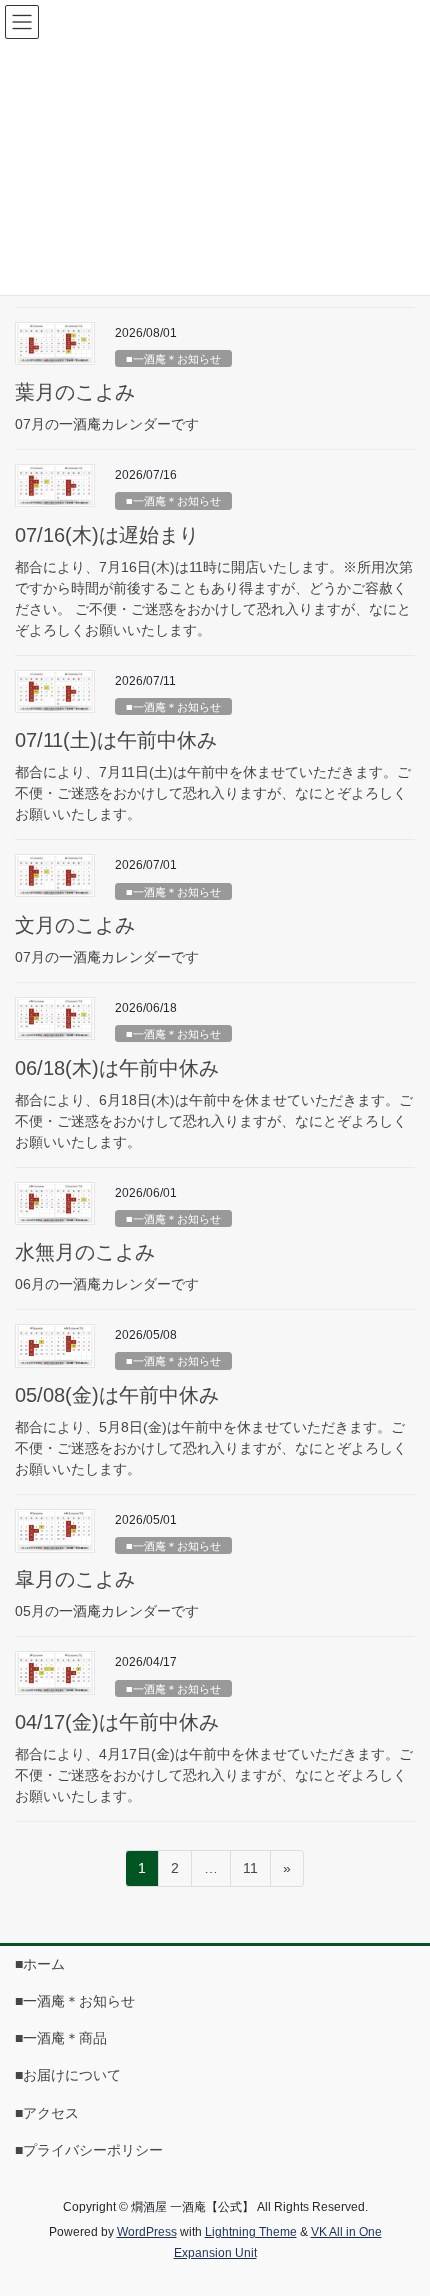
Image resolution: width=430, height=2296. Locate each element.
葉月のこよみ (75, 392)
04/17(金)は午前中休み (117, 1722)
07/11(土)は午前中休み (116, 740)
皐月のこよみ (75, 1579)
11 (250, 1873)
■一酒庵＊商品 (61, 2038)
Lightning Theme (251, 2232)
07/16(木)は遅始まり (107, 535)
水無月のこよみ (85, 1252)
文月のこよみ (75, 925)
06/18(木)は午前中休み (117, 1068)
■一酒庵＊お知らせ (173, 359)
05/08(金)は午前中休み (117, 1395)
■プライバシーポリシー (89, 2150)
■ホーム (40, 1964)
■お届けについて (68, 2075)
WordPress (147, 2232)
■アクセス (47, 2113)
